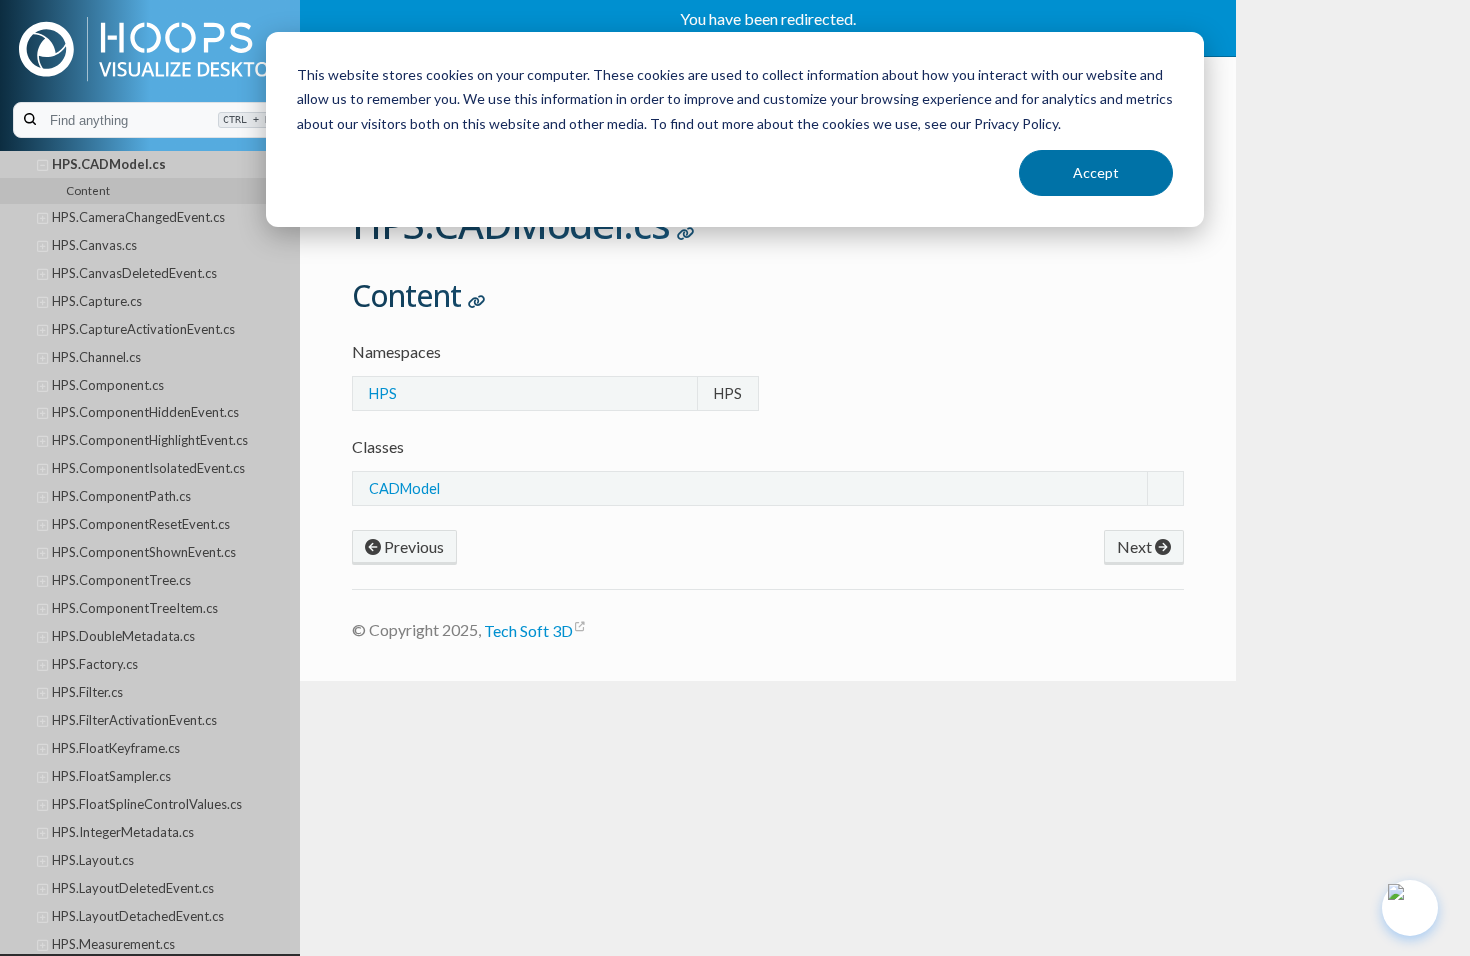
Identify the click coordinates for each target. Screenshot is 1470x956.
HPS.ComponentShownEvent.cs (144, 552)
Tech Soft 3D (528, 630)
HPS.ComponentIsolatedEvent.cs (148, 468)
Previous (412, 546)
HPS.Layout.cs (93, 860)
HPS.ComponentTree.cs (121, 580)
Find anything (160, 120)
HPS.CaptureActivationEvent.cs (143, 329)
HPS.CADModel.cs (109, 164)
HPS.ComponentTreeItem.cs (135, 608)
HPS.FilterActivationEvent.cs (134, 720)
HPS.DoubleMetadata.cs (123, 636)
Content (88, 190)
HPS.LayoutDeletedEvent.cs (133, 888)
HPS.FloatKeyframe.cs (116, 748)
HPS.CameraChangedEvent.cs (138, 217)
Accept (1096, 172)
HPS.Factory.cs (95, 664)
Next (1136, 546)
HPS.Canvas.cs (94, 245)
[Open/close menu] (42, 165)
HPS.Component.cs (108, 385)
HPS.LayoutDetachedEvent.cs (138, 916)
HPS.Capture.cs (97, 301)
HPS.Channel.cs (96, 357)
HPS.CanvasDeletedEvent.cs (134, 273)
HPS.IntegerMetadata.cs (123, 832)
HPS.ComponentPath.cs (121, 496)
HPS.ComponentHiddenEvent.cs (145, 412)
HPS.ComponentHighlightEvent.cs (150, 440)
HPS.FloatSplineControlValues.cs (147, 804)
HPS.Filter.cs (87, 692)
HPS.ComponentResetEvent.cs (141, 524)
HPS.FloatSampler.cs (111, 776)
